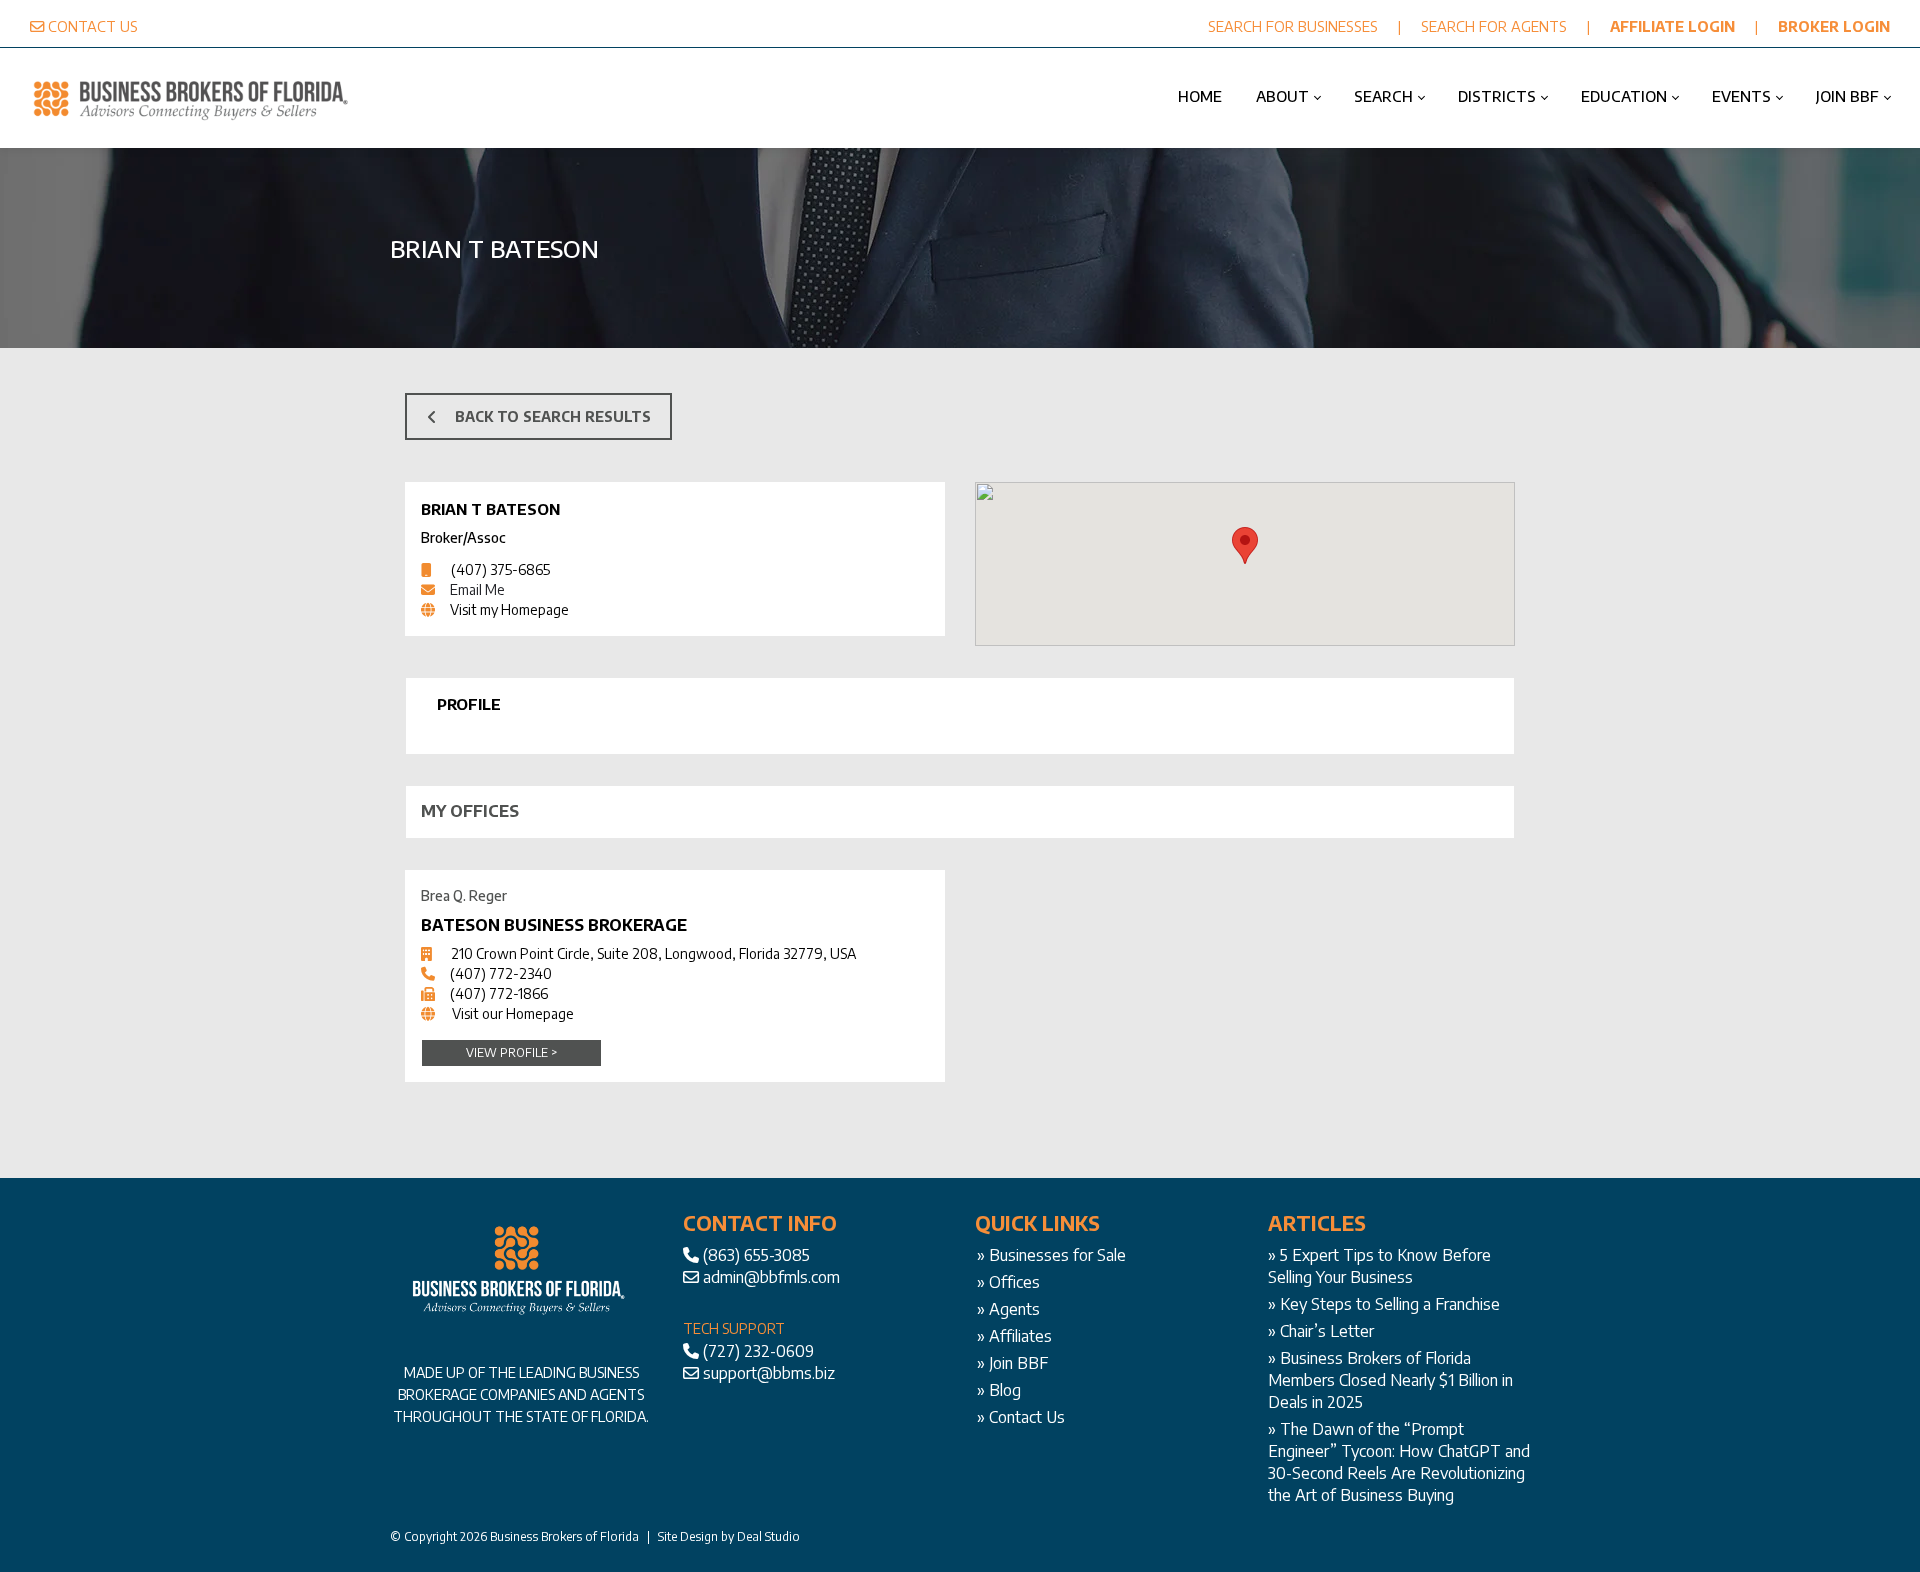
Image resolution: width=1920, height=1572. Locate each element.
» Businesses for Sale (1051, 1255)
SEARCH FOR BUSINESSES (1293, 26)
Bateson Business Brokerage (554, 925)
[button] (1245, 545)
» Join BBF (1012, 1363)
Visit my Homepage (509, 609)
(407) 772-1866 (499, 993)
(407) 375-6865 (500, 569)
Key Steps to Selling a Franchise (1390, 1304)
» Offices (1008, 1282)
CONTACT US (93, 26)
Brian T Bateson (490, 509)
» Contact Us (1021, 1417)
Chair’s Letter (1327, 1331)
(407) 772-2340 (501, 973)
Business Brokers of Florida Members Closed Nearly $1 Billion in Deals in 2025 (1390, 1380)
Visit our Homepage (513, 1013)
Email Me (477, 589)
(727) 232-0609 (758, 1351)
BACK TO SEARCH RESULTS (553, 416)
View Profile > (511, 1052)
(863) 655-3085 (756, 1255)
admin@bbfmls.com (771, 1277)
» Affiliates (1014, 1336)
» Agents (1008, 1309)
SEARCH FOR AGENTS (1494, 26)
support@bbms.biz (769, 1373)
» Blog (999, 1390)
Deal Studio (768, 1536)
